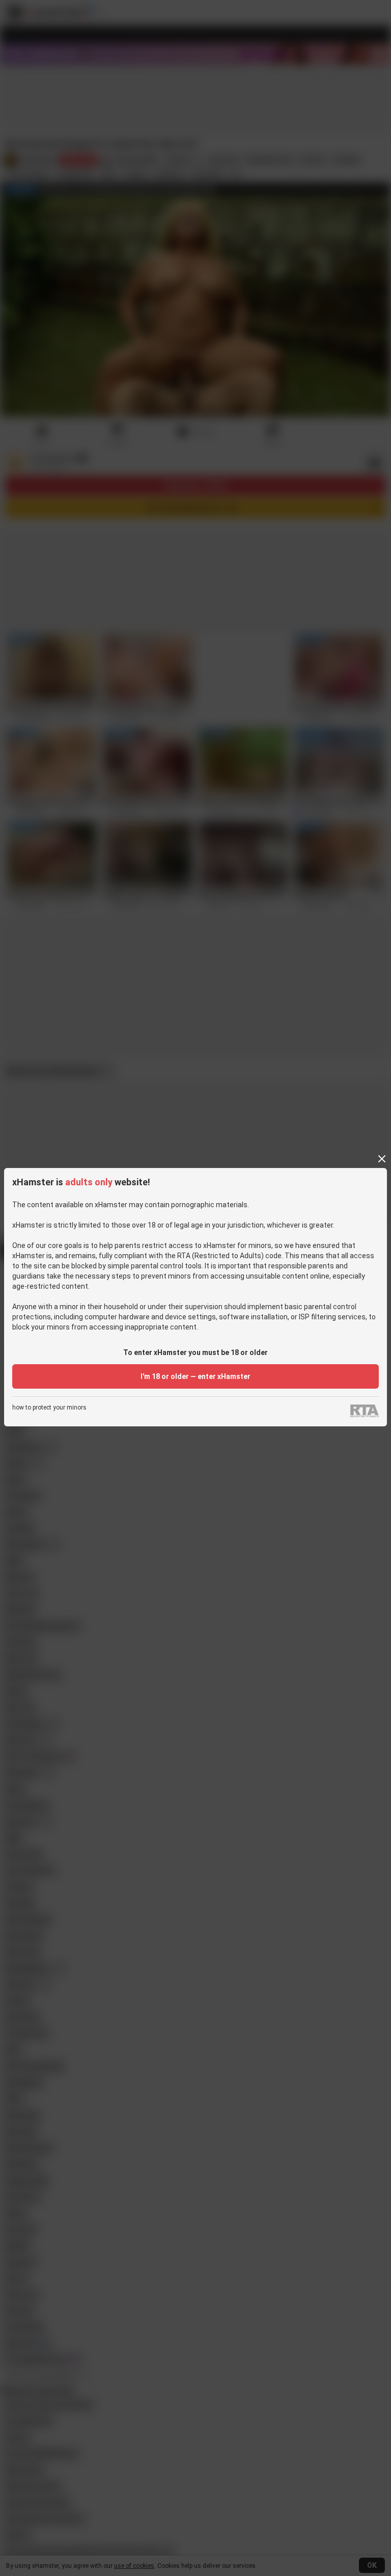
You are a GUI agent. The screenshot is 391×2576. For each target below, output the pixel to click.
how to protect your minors (49, 1408)
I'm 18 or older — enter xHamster (195, 1376)
